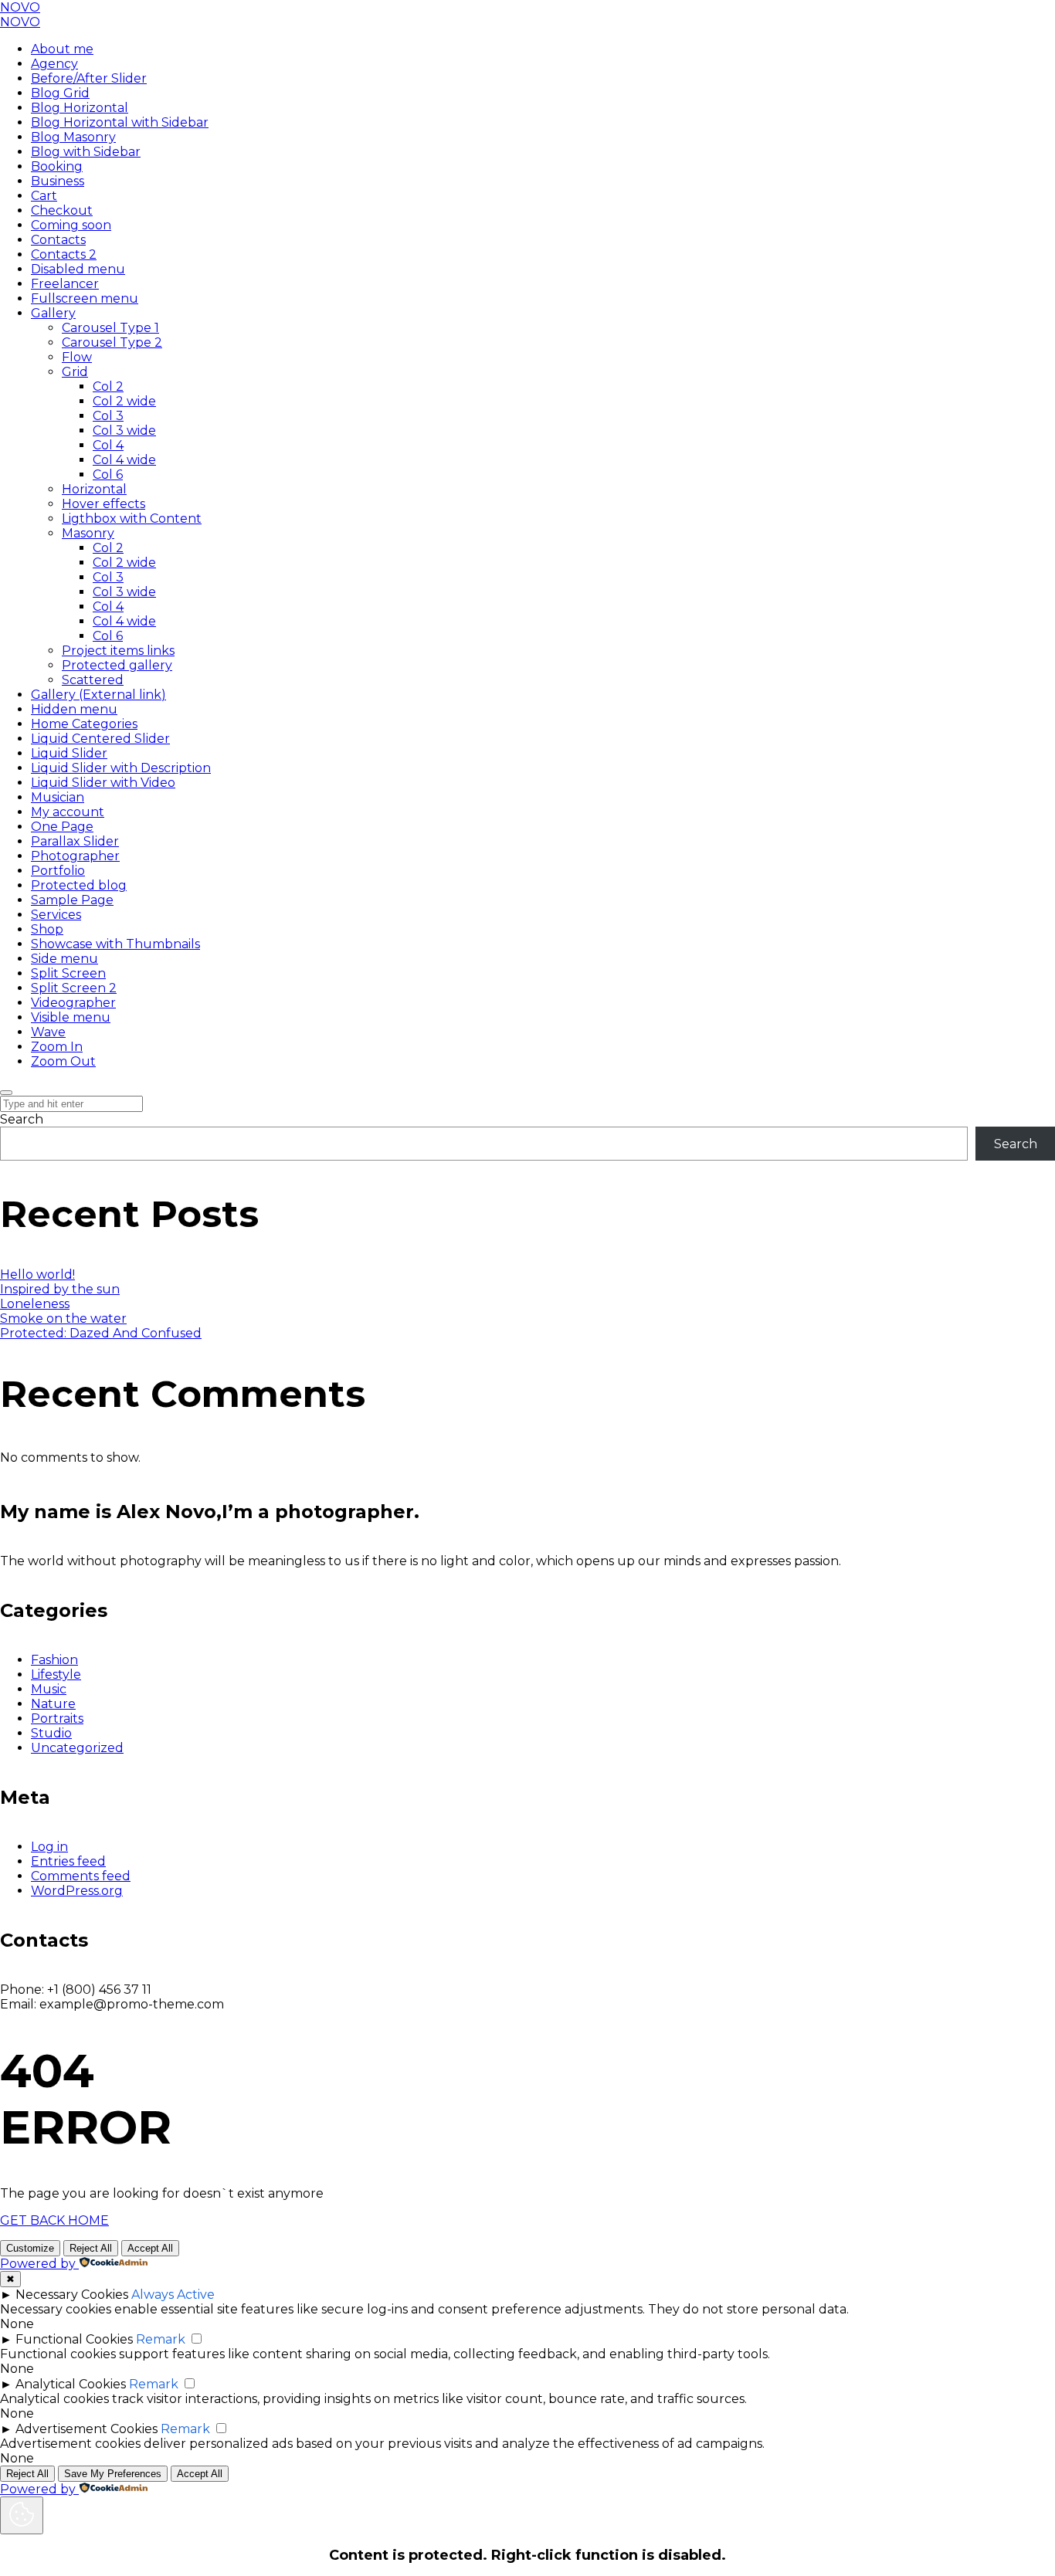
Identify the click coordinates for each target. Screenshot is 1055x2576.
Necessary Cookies (72, 2295)
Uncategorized (77, 1748)
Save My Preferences (113, 2474)
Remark (161, 2339)
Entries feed (68, 1861)
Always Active (173, 2295)
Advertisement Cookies (87, 2429)
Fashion (54, 1660)
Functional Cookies (74, 2339)
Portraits (57, 1718)
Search (22, 1119)
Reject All (91, 2248)
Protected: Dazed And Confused (101, 1333)
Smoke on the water (63, 1319)
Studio (51, 1733)
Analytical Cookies (71, 2384)
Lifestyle (56, 1674)
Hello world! (37, 1274)
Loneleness (35, 1304)
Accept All (150, 2248)
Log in (49, 1847)
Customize (30, 2248)
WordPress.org (77, 1891)
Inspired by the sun (60, 1289)
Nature (53, 1704)
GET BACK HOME (54, 2220)
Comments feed (81, 1876)
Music (49, 1689)
